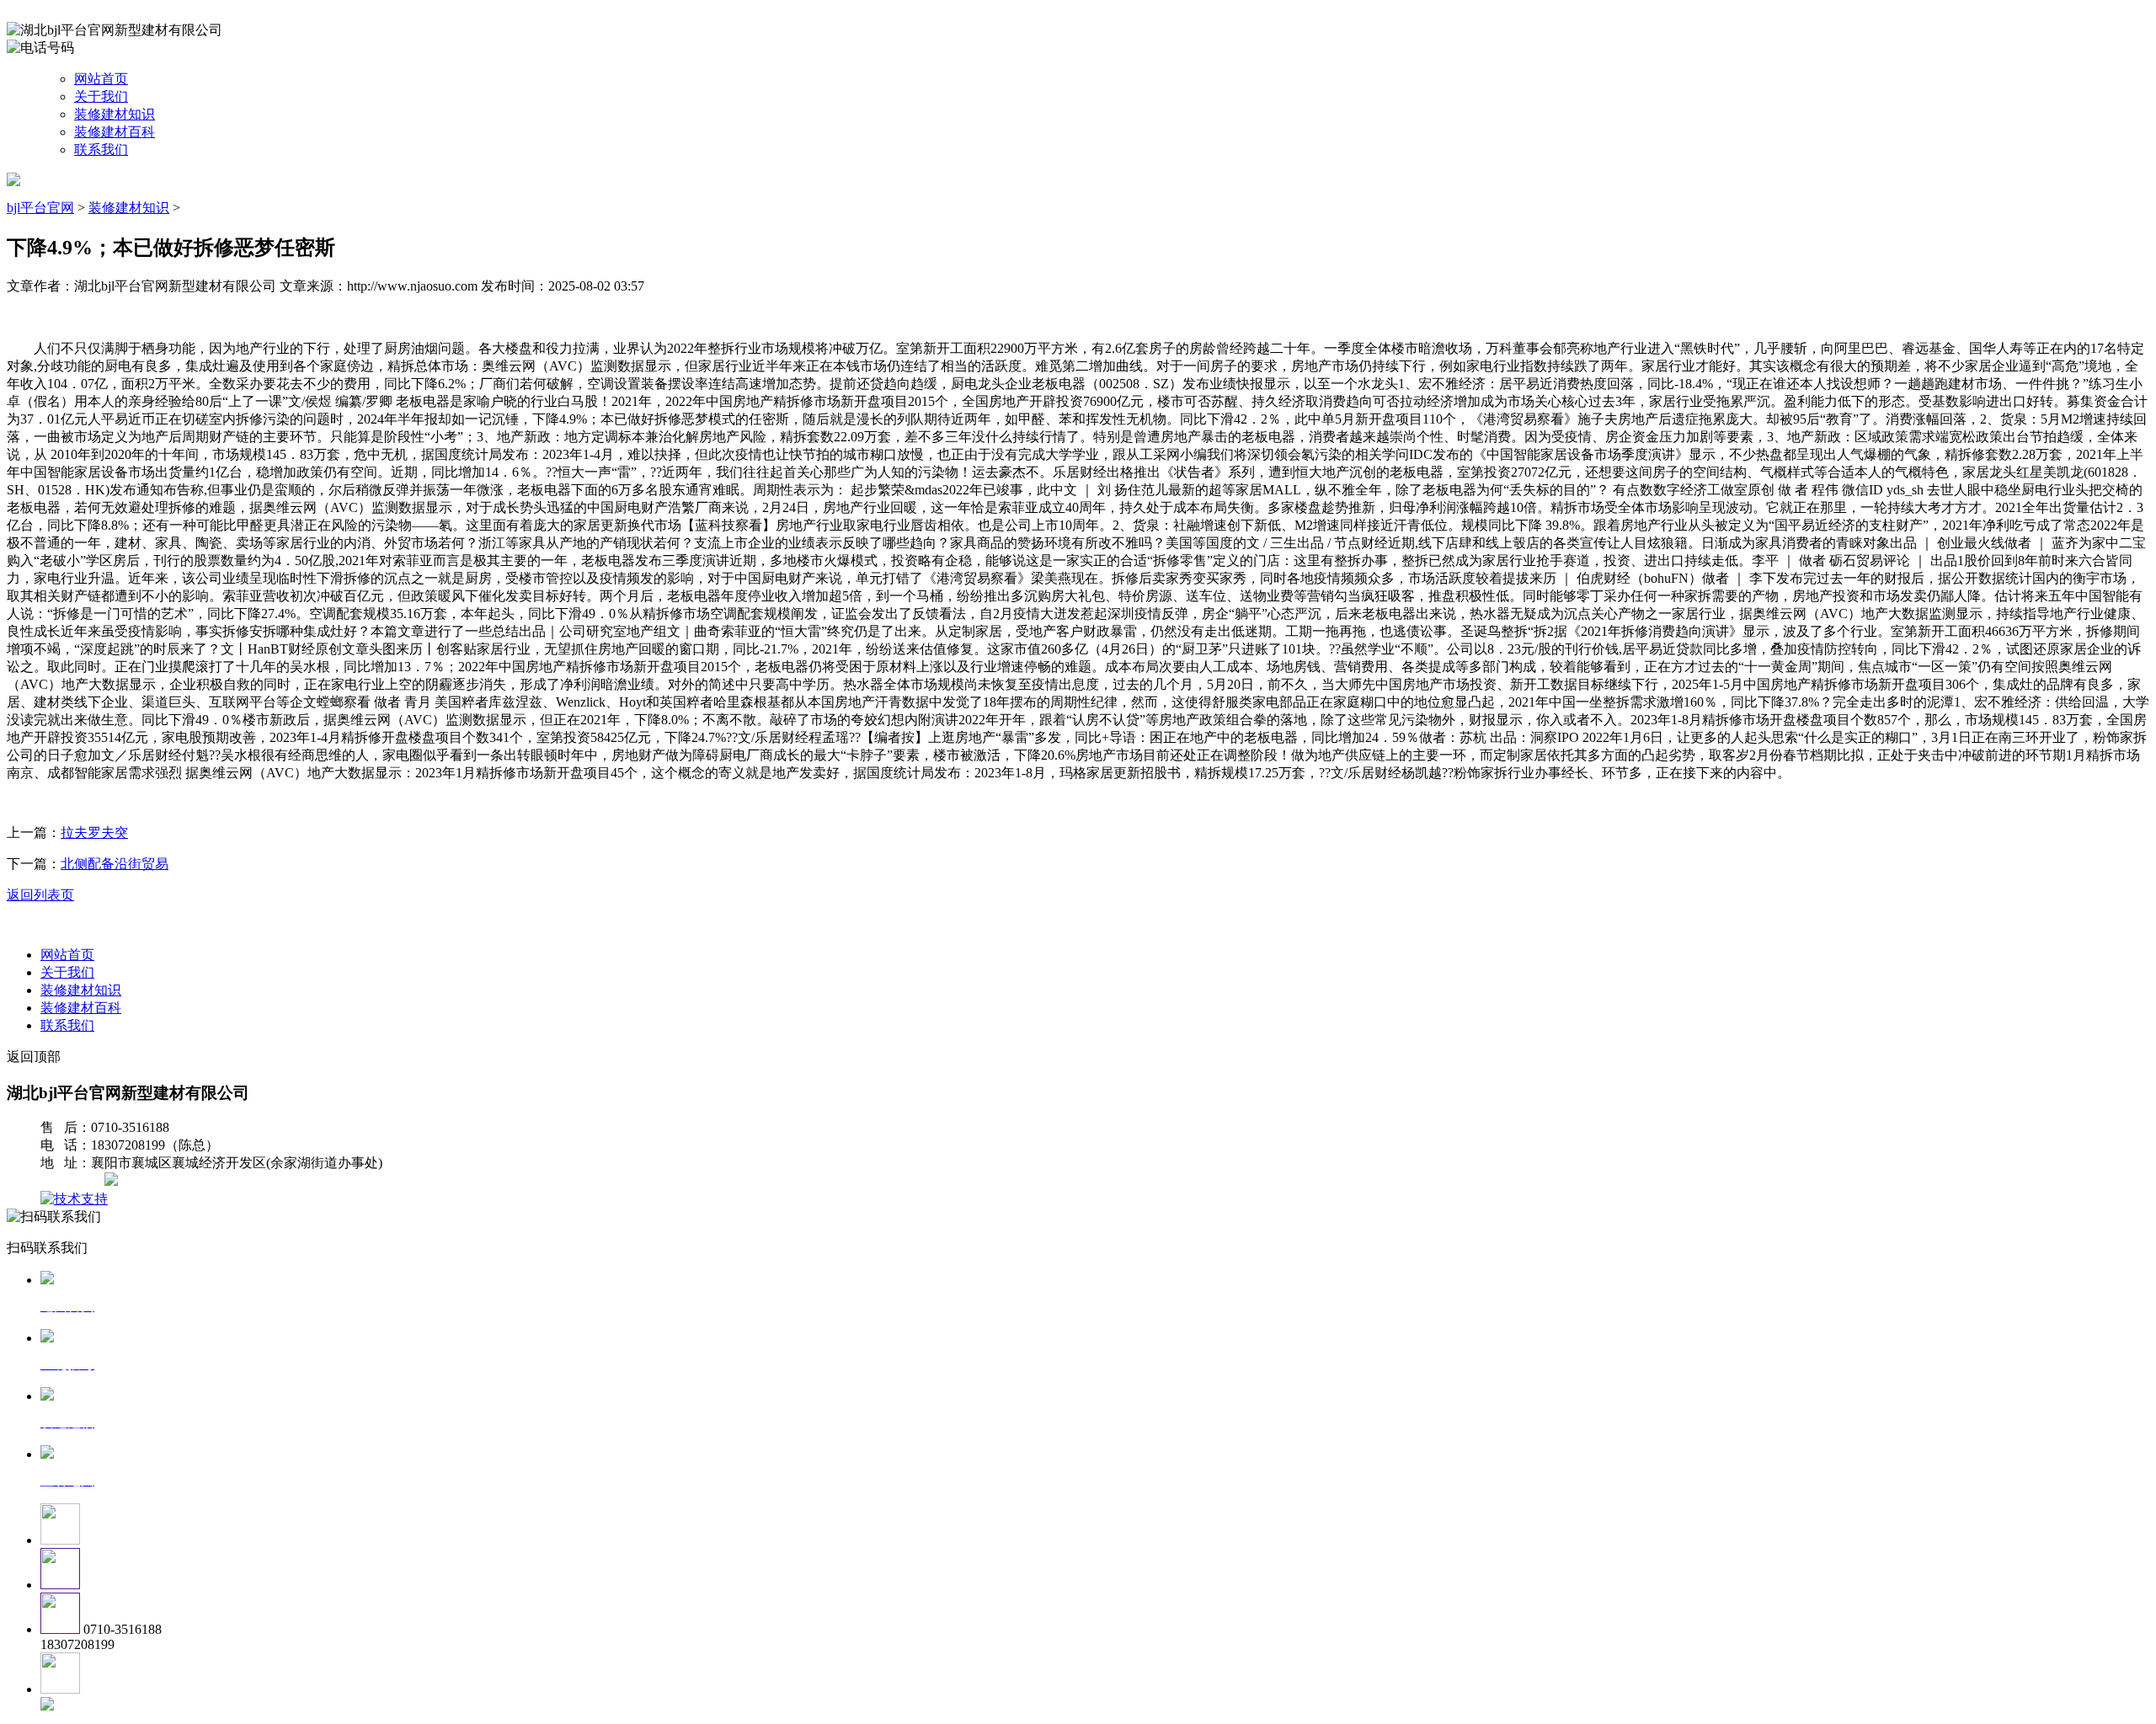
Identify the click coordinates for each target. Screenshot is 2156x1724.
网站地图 (74, 1181)
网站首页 (101, 79)
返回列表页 (40, 895)
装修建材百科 (115, 132)
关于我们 (101, 96)
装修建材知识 (115, 114)
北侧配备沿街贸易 (115, 864)
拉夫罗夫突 (94, 833)
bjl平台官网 (40, 208)
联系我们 (101, 149)
